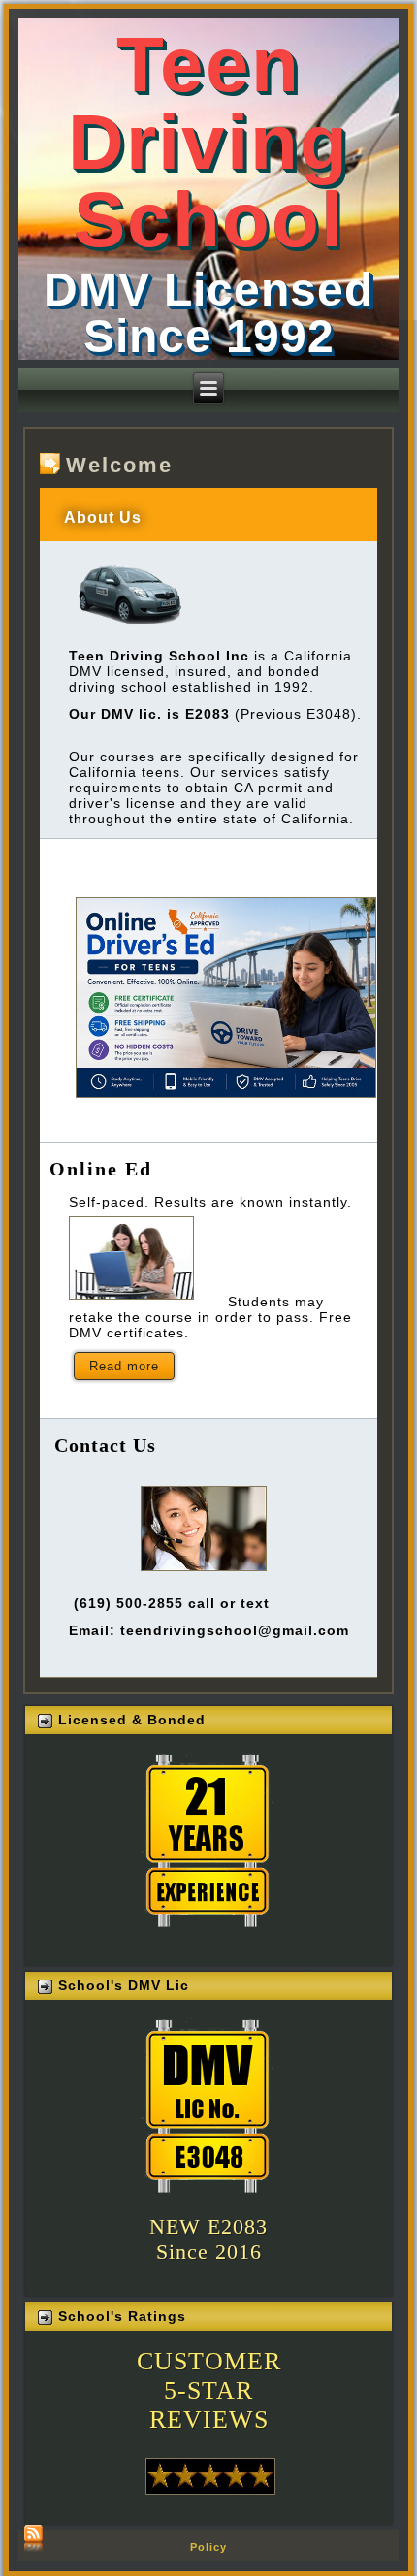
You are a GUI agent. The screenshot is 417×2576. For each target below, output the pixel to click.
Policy (208, 2547)
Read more (124, 1366)
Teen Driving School (208, 142)
